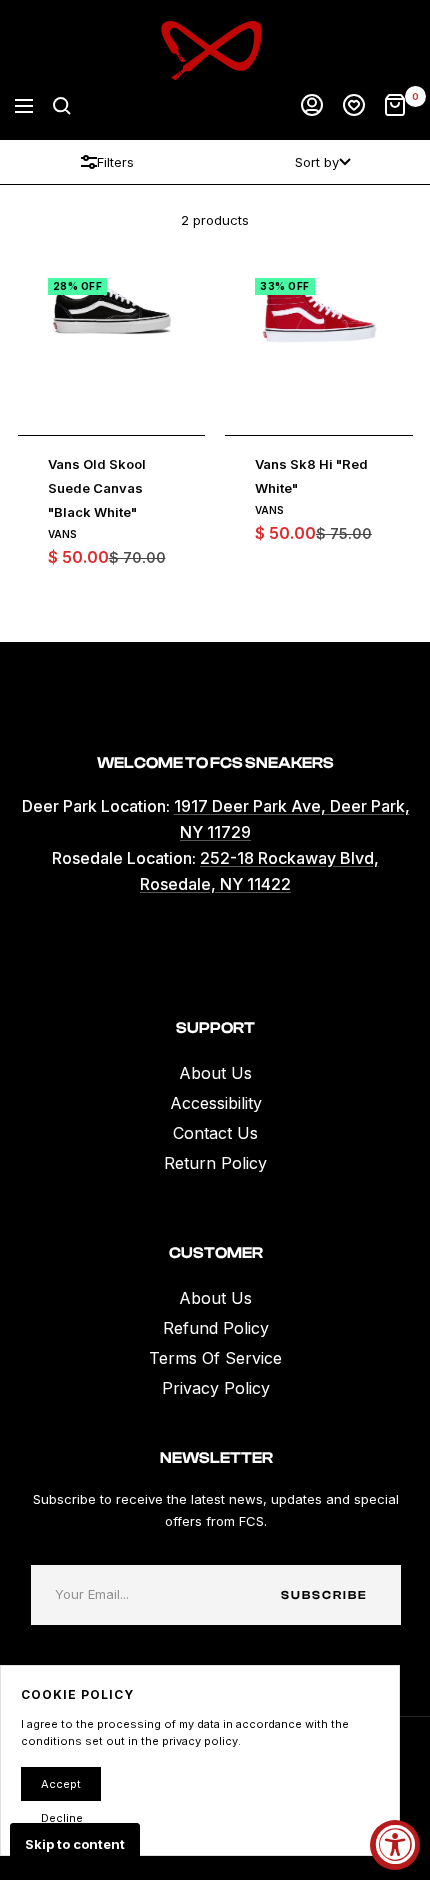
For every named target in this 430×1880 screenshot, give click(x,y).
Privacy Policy (216, 1388)
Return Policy (215, 1163)
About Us (215, 1073)
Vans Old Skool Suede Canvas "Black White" (97, 488)
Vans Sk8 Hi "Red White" (311, 476)
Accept (61, 1784)
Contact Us (215, 1133)
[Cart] (395, 106)
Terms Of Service (215, 1358)
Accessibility (216, 1103)
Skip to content (75, 1844)
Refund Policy (216, 1328)
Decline (62, 1818)
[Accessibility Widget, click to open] (395, 1845)
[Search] (62, 106)
